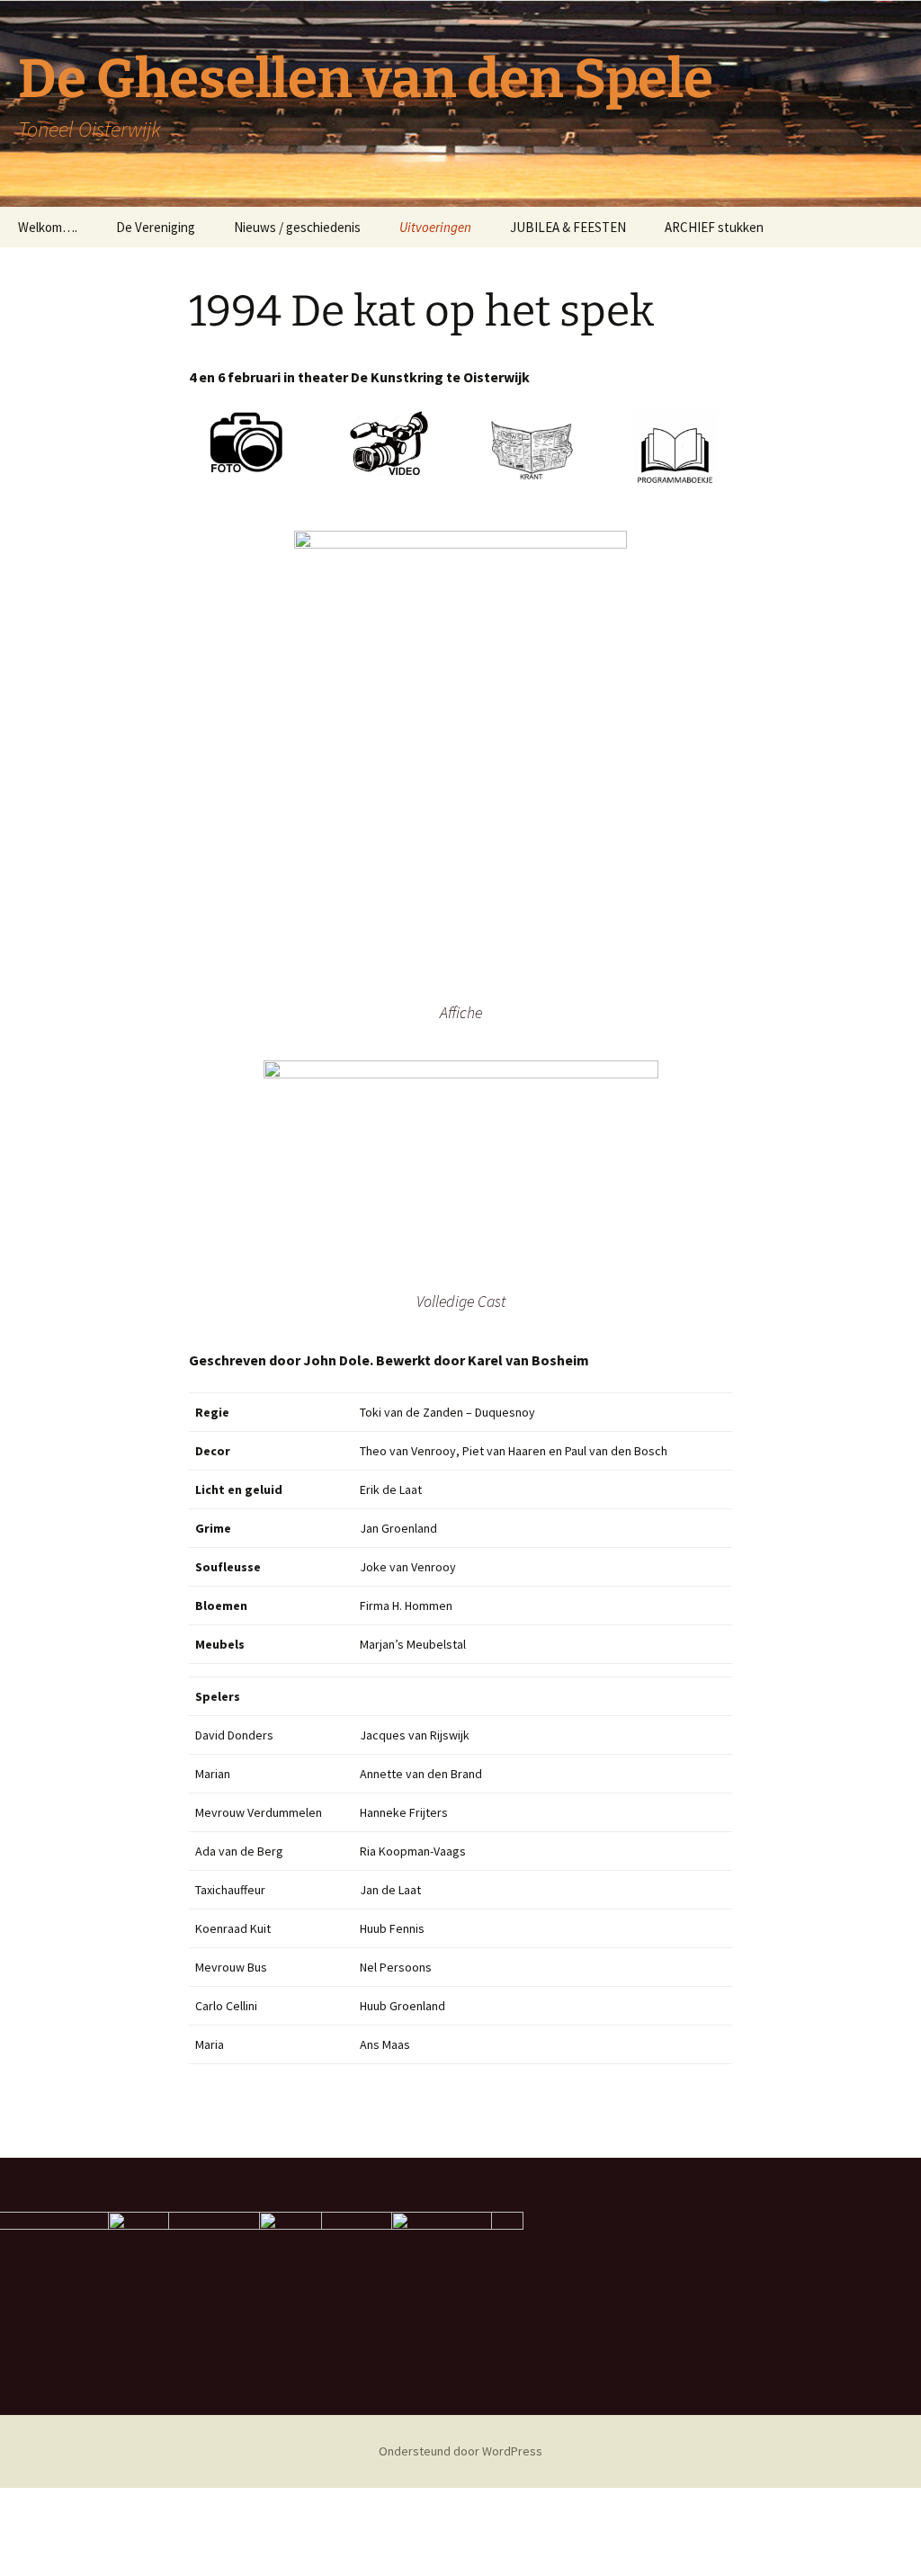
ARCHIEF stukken (714, 227)
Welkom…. (48, 227)
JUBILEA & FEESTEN (568, 227)
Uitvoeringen (435, 227)
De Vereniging (156, 227)
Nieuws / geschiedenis (297, 227)
